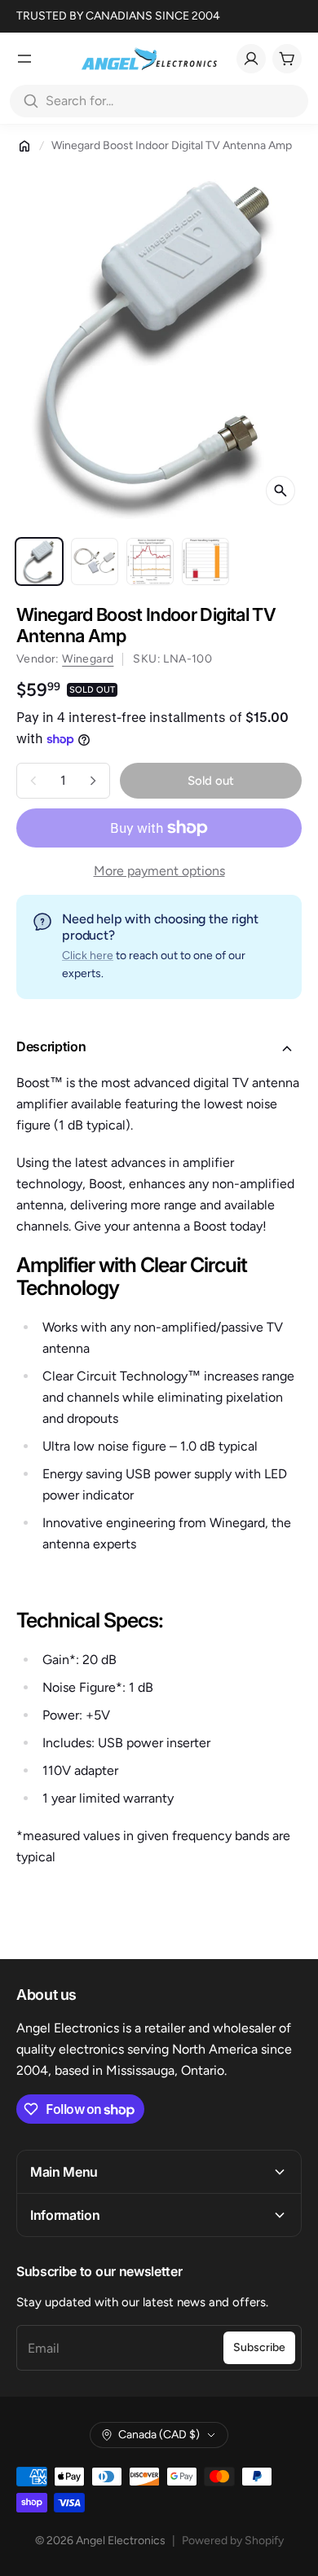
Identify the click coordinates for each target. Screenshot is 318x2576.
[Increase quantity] (93, 781)
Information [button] (65, 2215)
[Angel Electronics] (149, 59)
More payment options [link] (159, 871)
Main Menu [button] (64, 2172)
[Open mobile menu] (24, 59)
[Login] (251, 59)
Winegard (88, 659)
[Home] (24, 146)
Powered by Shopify (233, 2541)
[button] (159, 1049)
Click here (88, 956)
